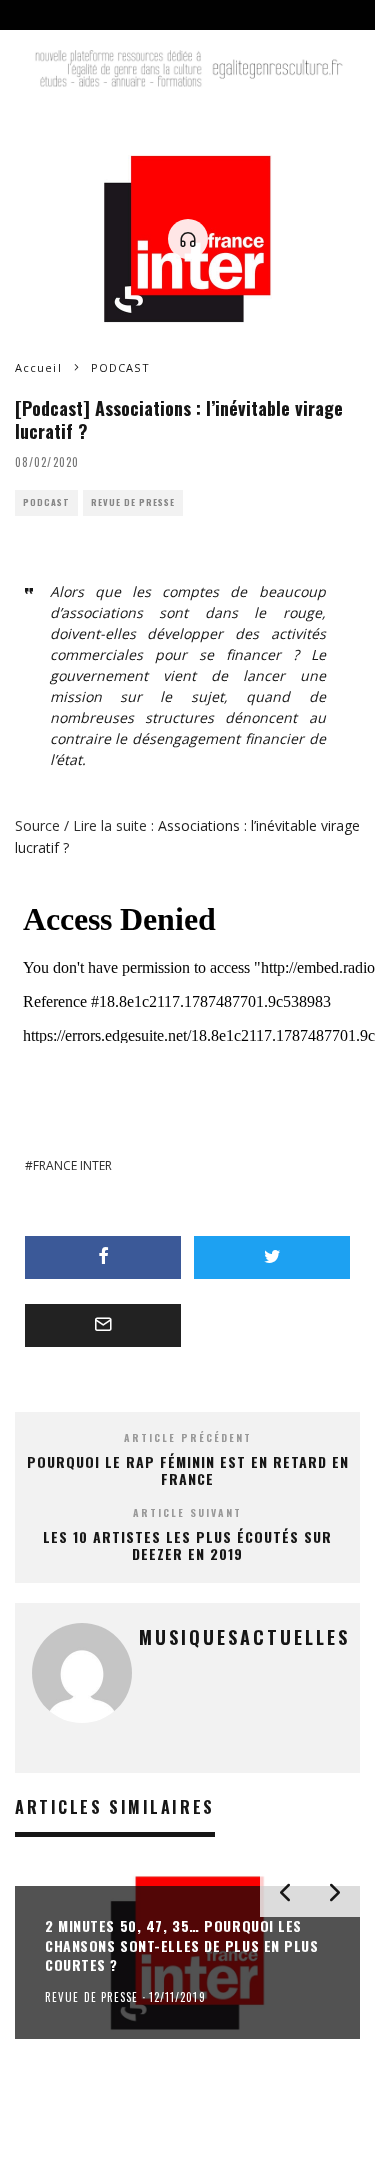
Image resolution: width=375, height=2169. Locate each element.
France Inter (72, 1165)
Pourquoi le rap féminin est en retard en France (188, 1470)
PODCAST (46, 502)
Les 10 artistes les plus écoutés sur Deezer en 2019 (187, 1545)
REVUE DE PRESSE (133, 502)
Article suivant (187, 1512)
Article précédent (188, 1437)
